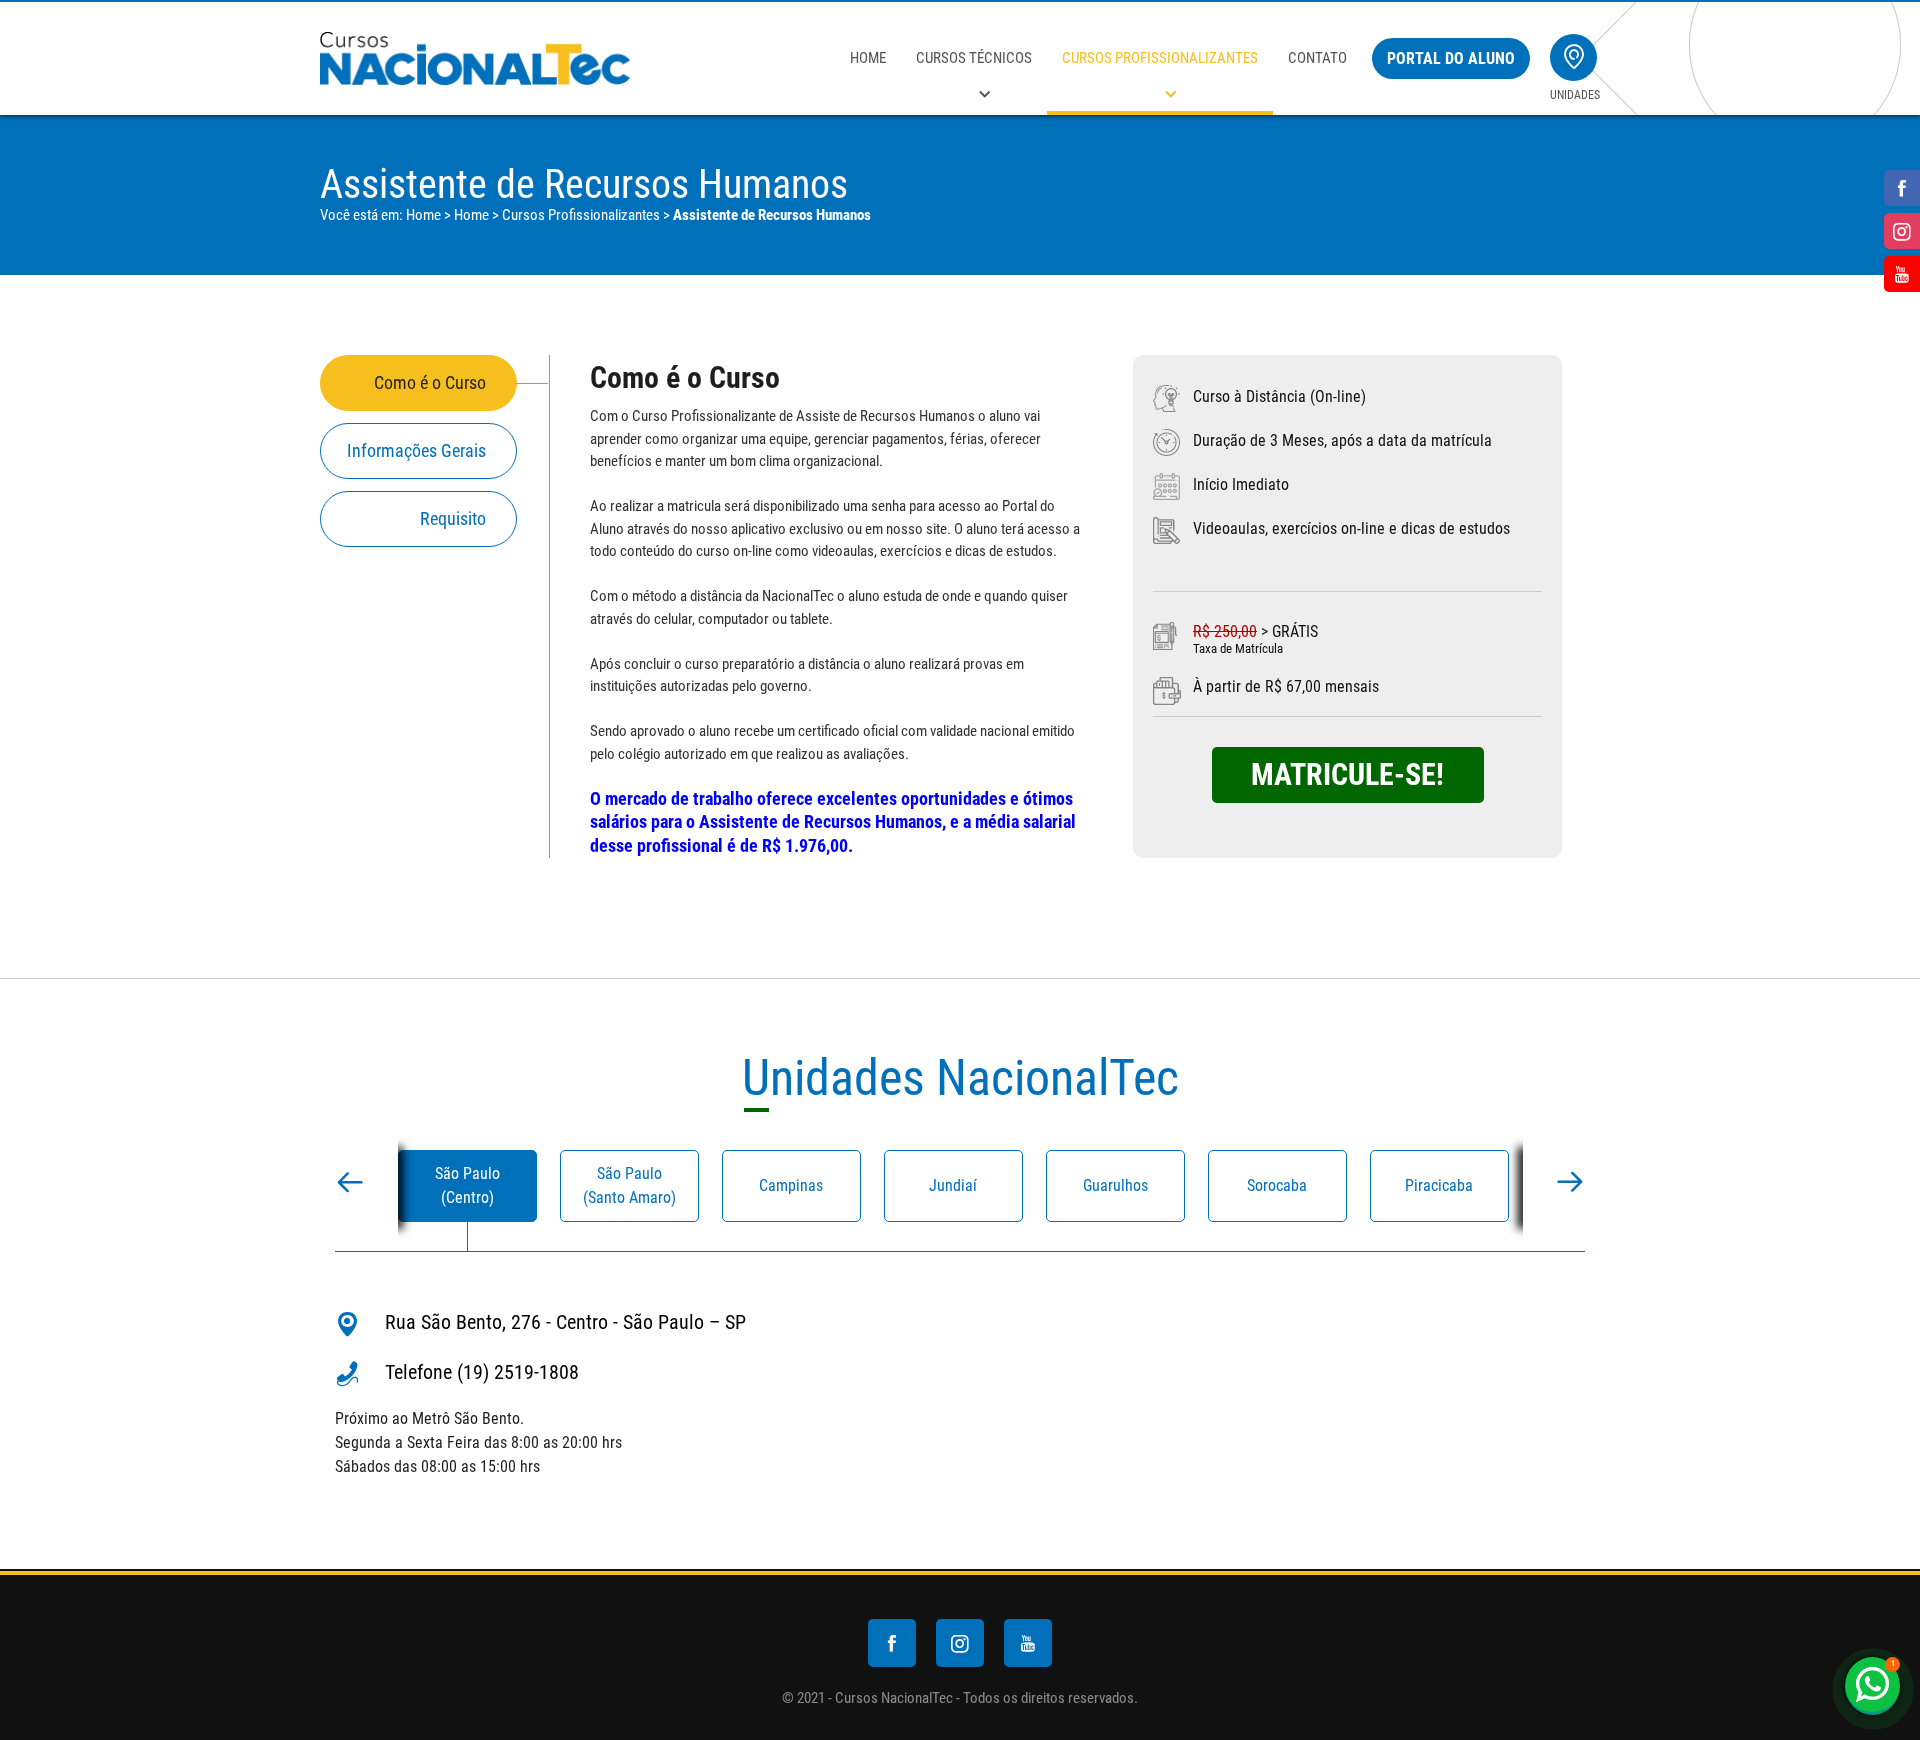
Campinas (791, 1185)
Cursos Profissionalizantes (1160, 58)
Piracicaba (1439, 1185)
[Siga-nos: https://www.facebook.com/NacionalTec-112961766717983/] (1897, 188)
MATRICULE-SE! (1347, 774)
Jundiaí (953, 1185)
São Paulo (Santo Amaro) (629, 1185)
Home (868, 58)
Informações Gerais (416, 450)
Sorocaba (1277, 1185)
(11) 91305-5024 (1875, 1685)
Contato (1317, 58)
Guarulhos (1115, 1185)
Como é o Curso (430, 382)
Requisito (453, 518)
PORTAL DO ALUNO (1451, 58)
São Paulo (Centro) (467, 1185)
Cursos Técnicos (974, 58)
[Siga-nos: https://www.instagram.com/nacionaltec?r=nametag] (1897, 231)
